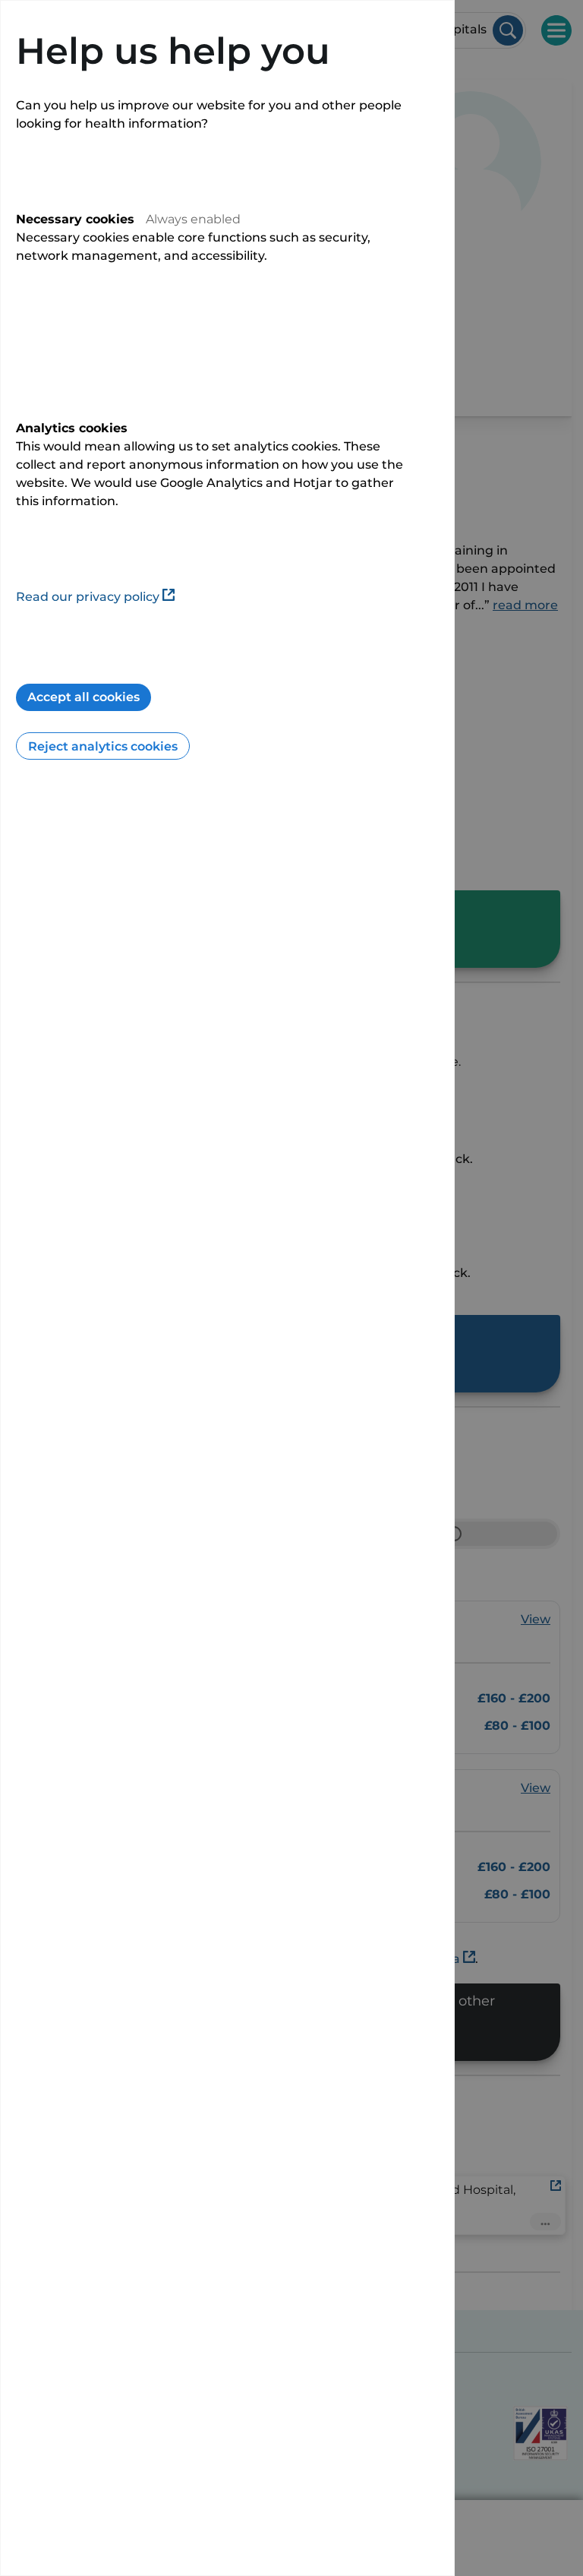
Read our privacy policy (88, 597)
